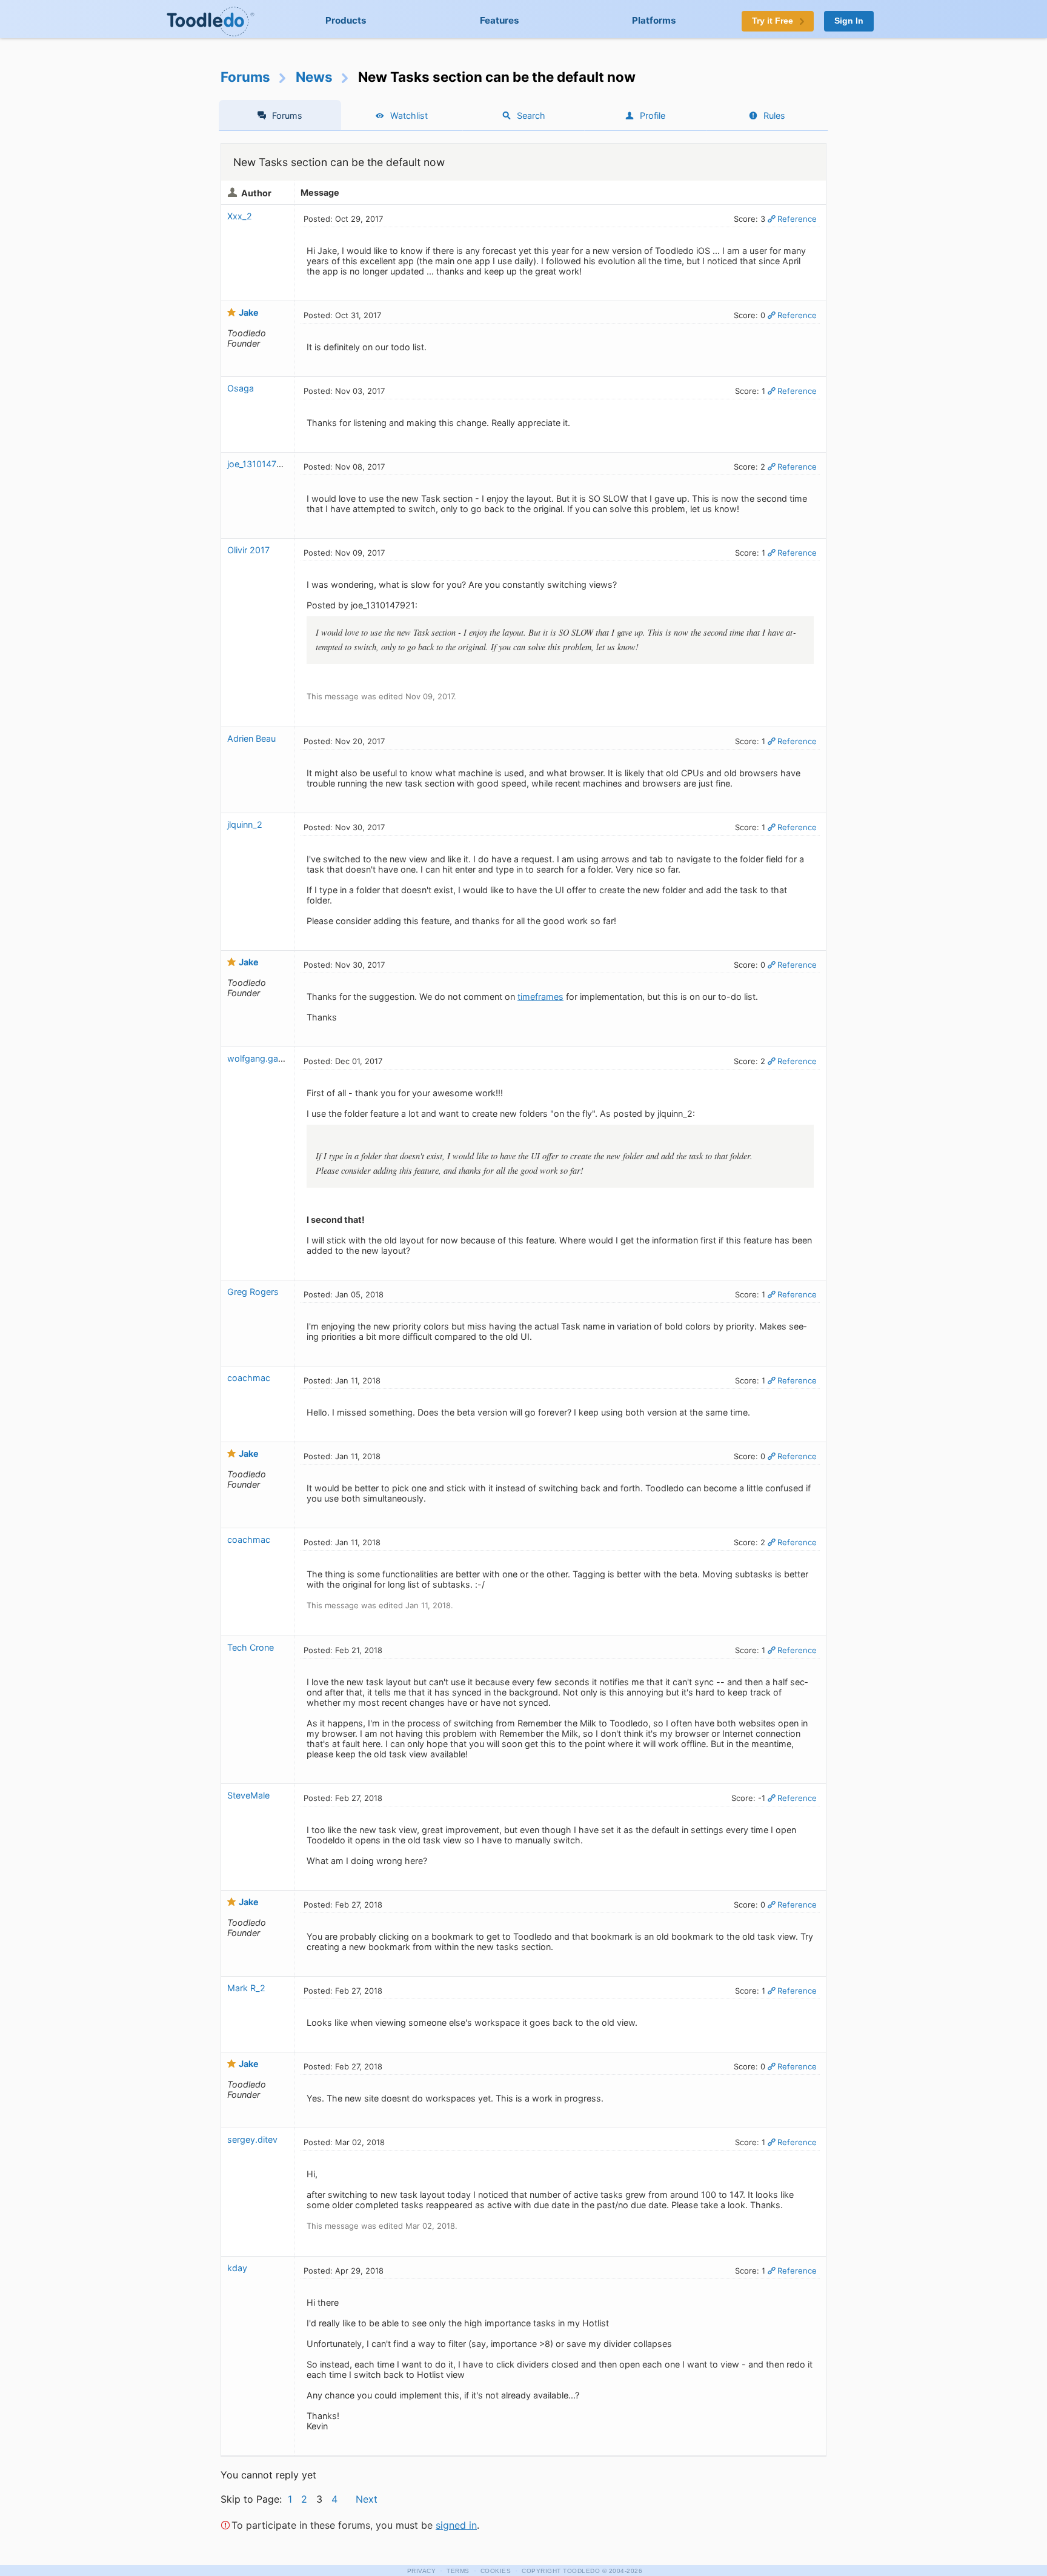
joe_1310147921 (259, 464)
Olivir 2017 (248, 550)
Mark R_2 (246, 1988)
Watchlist (409, 115)
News (314, 77)
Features (500, 20)
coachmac (249, 1378)
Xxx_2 (240, 216)
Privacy (422, 2571)
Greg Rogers (253, 1292)
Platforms (654, 20)
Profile (653, 115)
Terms (458, 2571)
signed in (456, 2525)
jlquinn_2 (245, 824)
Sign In (849, 21)
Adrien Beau (251, 738)
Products (346, 20)
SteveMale (248, 1795)
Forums (245, 77)
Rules (774, 115)
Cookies (496, 2571)
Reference (797, 219)
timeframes (540, 997)
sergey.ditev (252, 2139)
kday (237, 2268)
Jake (249, 312)
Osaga (241, 388)
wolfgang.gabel (259, 1058)
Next (367, 2499)
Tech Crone (251, 1647)
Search (531, 115)
